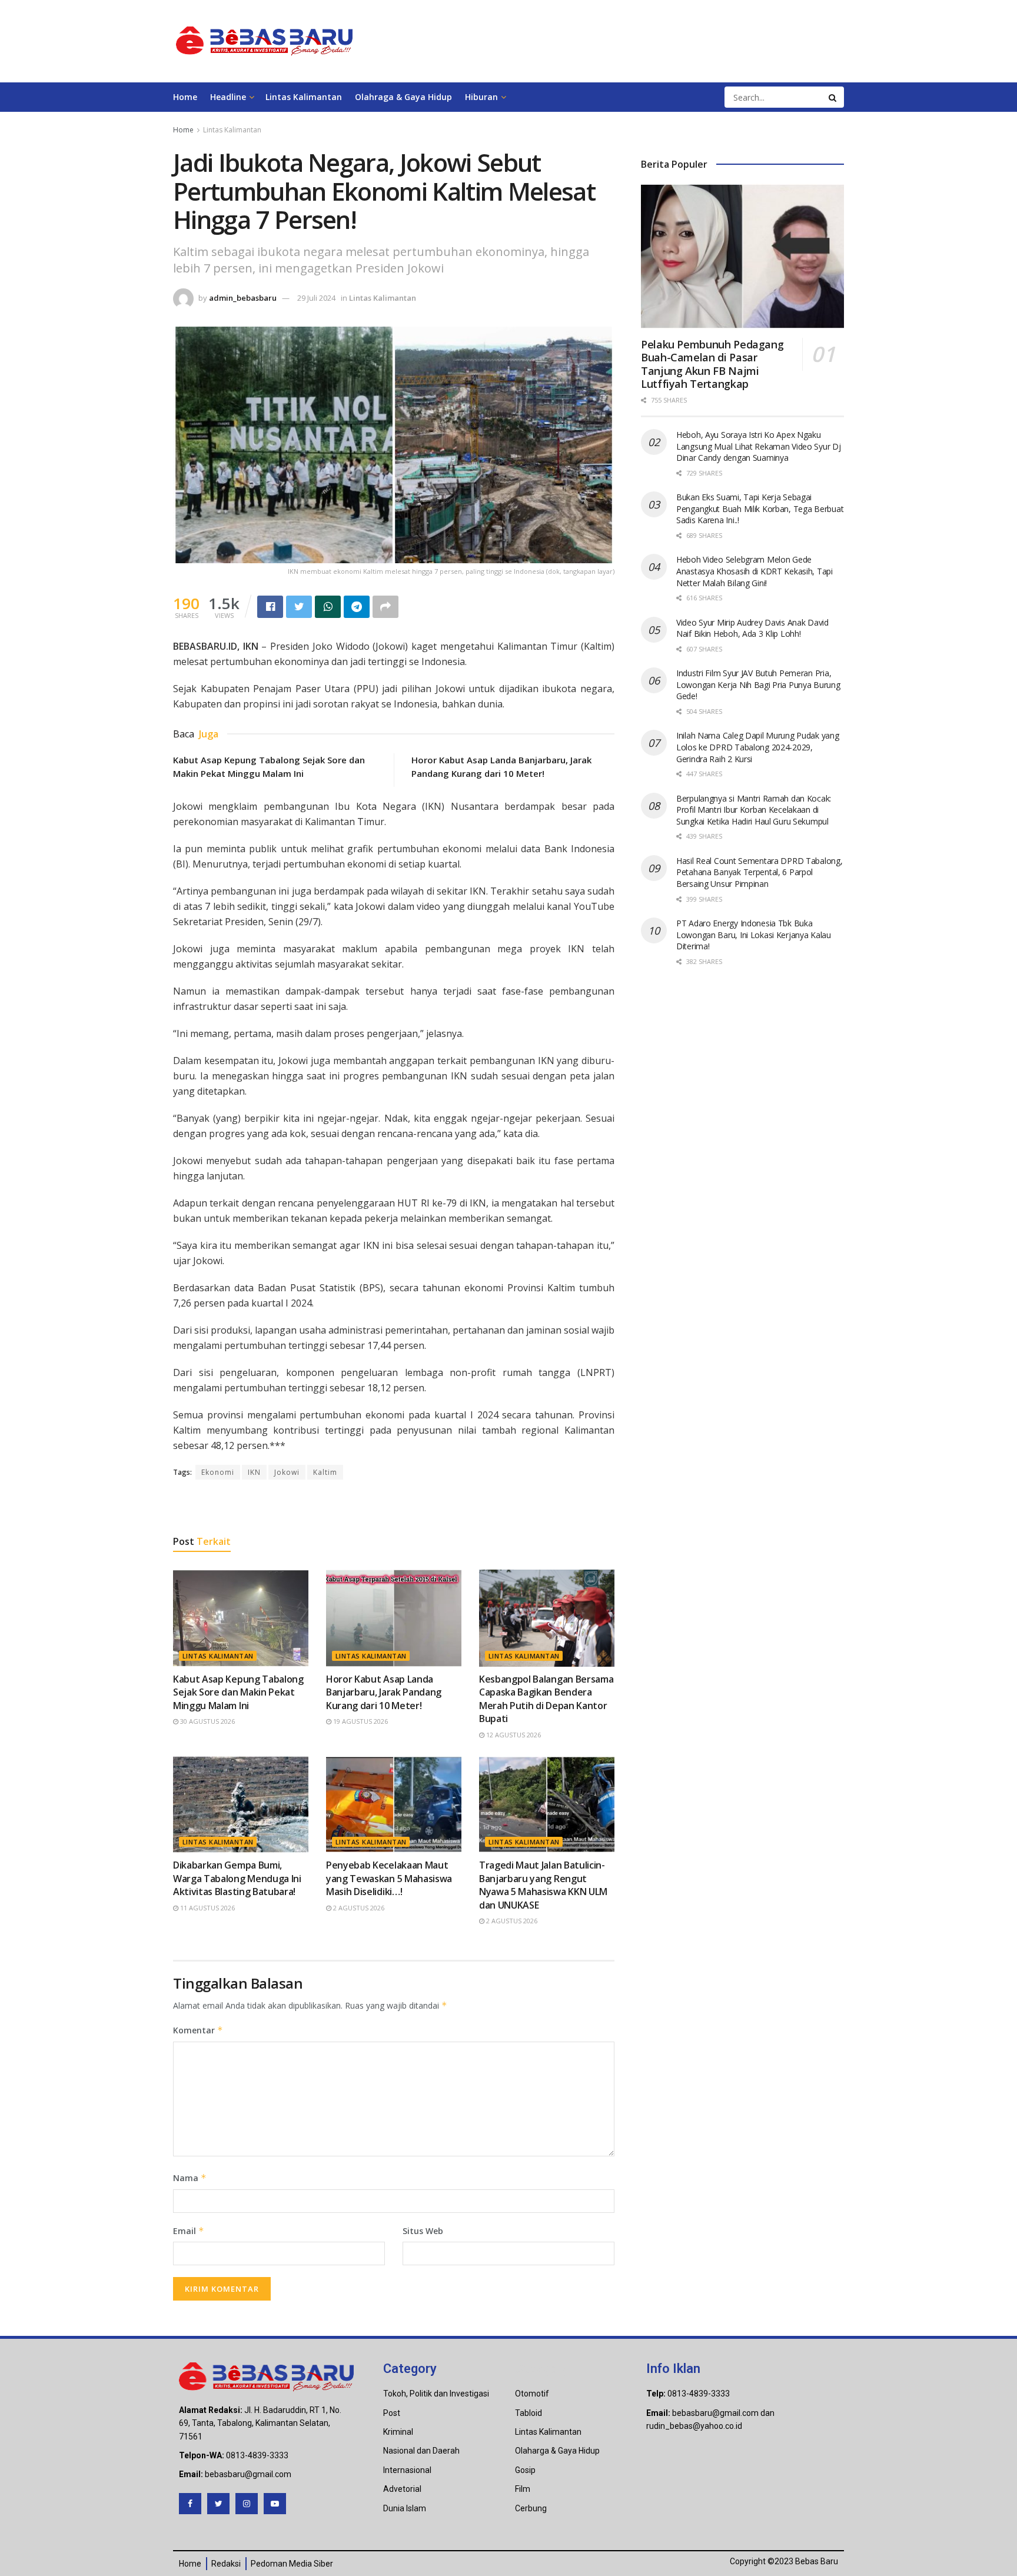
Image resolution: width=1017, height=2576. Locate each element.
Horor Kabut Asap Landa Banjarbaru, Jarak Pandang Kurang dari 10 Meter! (384, 1692)
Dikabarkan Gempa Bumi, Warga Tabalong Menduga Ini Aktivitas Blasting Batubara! (237, 1878)
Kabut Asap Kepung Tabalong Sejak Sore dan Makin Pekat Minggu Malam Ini (238, 1692)
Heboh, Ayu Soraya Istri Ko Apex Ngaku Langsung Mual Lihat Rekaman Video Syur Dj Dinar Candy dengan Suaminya (759, 446)
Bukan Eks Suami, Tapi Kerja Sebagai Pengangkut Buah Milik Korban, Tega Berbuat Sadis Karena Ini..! (760, 508)
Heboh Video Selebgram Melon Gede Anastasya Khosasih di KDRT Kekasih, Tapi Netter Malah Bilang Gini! (755, 571)
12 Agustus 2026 (513, 1735)
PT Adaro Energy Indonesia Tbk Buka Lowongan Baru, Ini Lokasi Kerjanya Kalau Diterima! (754, 935)
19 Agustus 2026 (360, 1721)
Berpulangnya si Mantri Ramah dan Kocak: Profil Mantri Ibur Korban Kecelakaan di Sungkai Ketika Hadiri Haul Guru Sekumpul (754, 810)
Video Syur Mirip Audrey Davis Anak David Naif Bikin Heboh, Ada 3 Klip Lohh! (752, 628)
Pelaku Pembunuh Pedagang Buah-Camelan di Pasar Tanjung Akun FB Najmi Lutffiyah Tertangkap (712, 364)
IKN (254, 1472)
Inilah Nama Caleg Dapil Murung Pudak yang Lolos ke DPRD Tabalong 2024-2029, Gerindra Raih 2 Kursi (758, 747)
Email (189, 2231)
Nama (190, 2178)
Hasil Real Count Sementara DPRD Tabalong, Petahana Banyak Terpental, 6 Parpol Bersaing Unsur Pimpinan (760, 872)
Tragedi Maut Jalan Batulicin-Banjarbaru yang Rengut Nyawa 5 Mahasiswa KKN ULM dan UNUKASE (543, 1885)
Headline (228, 97)
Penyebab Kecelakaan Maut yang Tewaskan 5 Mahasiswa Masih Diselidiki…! (389, 1878)
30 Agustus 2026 (207, 1721)
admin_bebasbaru (243, 298)
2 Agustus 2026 (358, 1908)
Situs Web (423, 2231)
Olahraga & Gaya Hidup (403, 97)
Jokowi (287, 1472)
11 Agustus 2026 (207, 1908)
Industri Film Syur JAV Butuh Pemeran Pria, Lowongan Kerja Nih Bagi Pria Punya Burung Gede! (758, 684)
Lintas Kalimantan (304, 97)
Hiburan (481, 97)
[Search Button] (833, 97)
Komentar (198, 2030)
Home (185, 97)
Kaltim (325, 1472)
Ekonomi (218, 1472)
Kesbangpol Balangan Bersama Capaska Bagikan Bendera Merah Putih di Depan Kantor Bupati (546, 1699)
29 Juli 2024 (316, 298)
